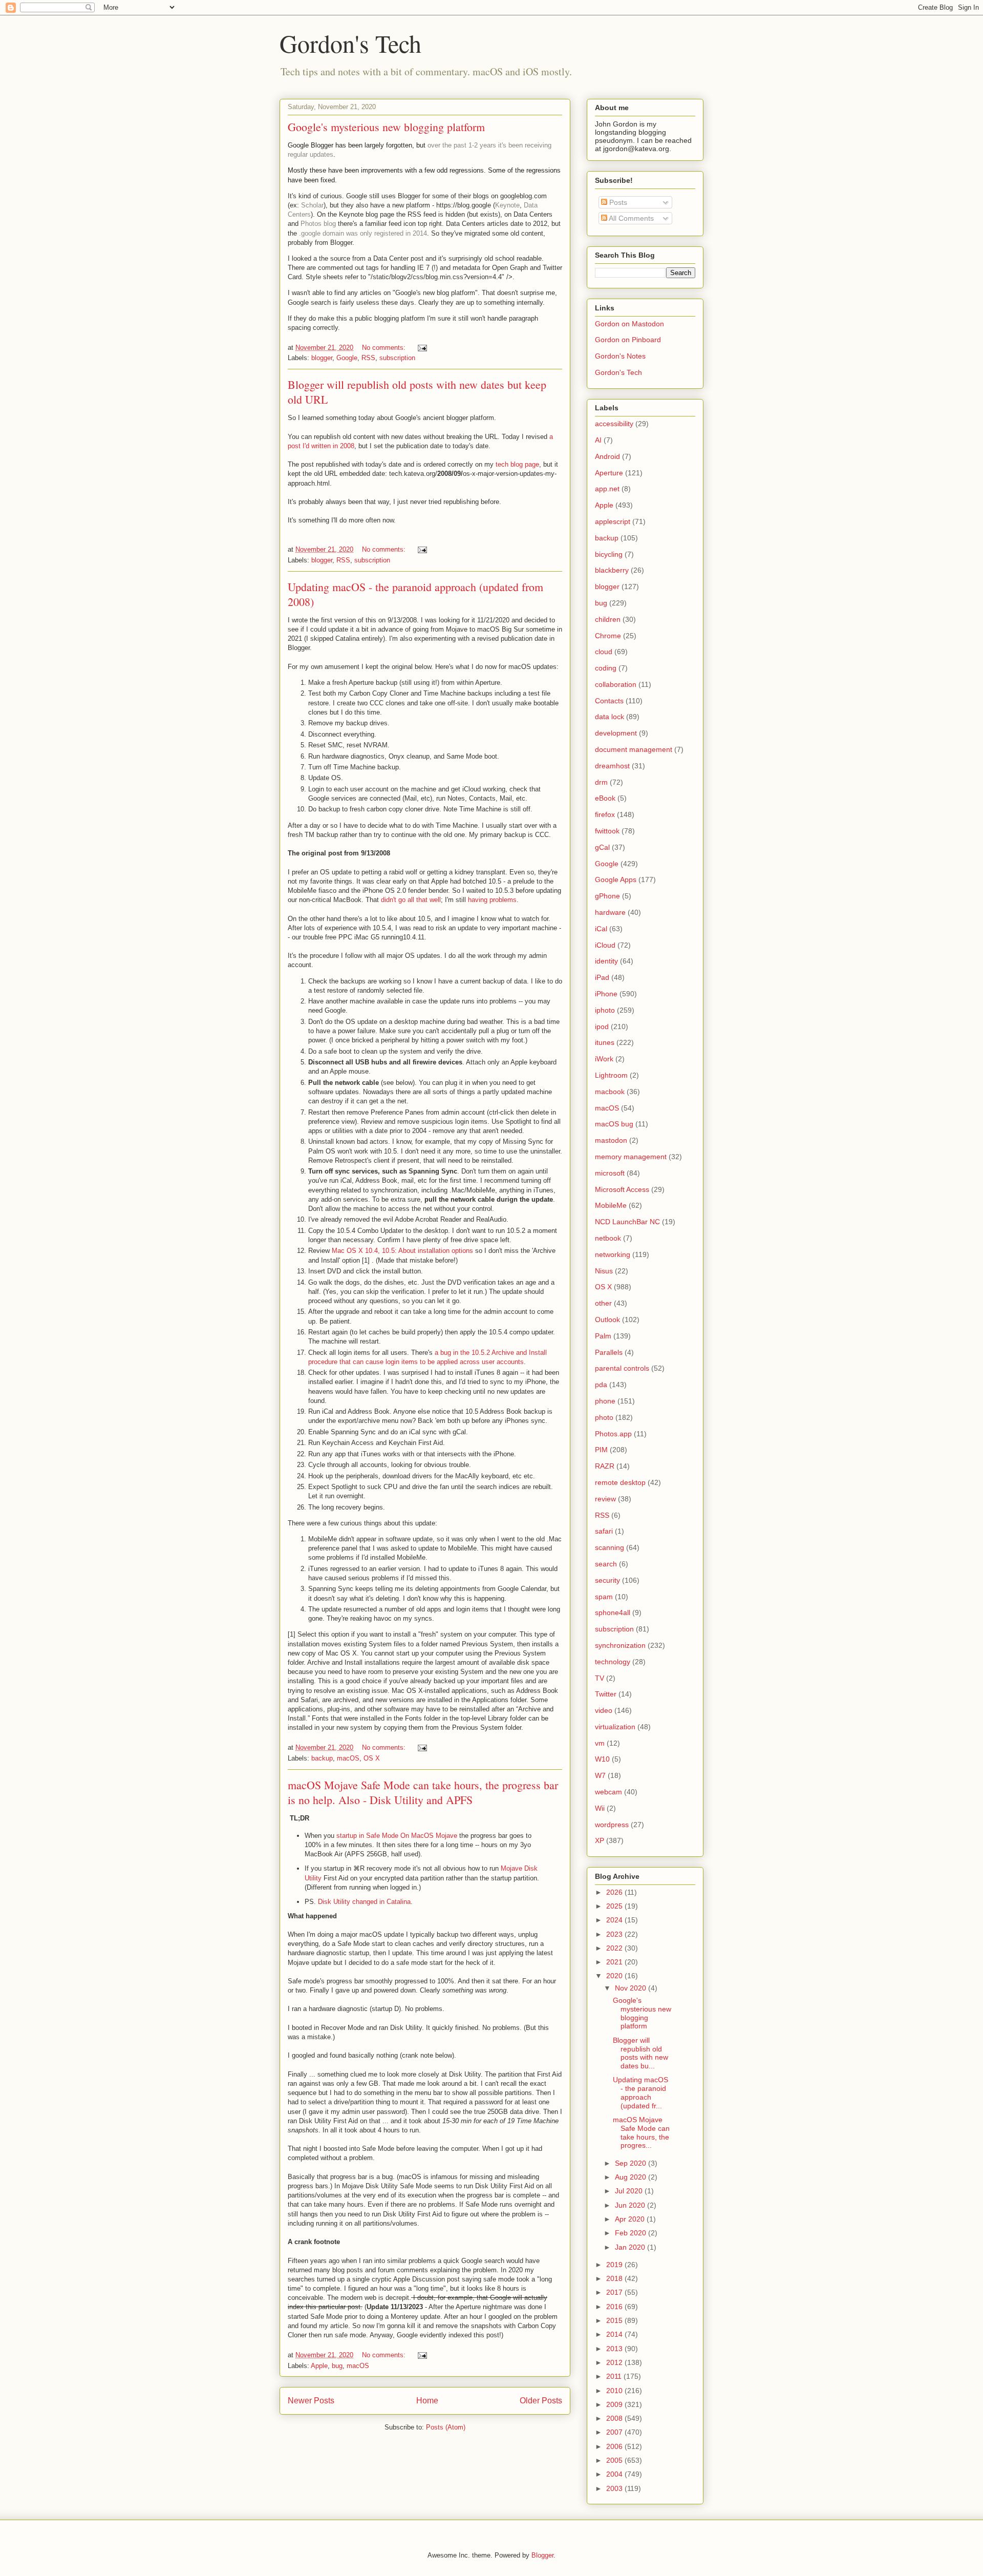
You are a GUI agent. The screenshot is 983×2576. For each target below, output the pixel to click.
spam (604, 1597)
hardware (610, 912)
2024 (615, 1920)
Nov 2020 (632, 1988)
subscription (397, 358)
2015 (615, 2320)
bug (337, 2366)
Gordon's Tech (350, 43)
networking (613, 1254)
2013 (615, 2349)
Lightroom (611, 1075)
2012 (615, 2362)
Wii (600, 1808)
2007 (615, 2432)
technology (613, 1662)
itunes (605, 1042)
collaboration (616, 684)
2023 (615, 1934)
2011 (615, 2376)
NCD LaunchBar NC (627, 1222)
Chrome (608, 636)
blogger (322, 358)
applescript (613, 521)
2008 (615, 2418)
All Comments (631, 218)
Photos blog (318, 224)
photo (604, 1417)
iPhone (606, 994)
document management (634, 749)
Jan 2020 (631, 2247)
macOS (348, 1758)
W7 (600, 1775)
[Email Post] (422, 348)
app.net (607, 489)
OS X (372, 1758)
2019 (615, 2265)
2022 (615, 1948)
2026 (615, 1892)
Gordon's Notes (620, 356)
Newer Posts (311, 2401)
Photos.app (613, 1434)
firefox (605, 814)
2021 (615, 1962)
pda (601, 1385)
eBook (605, 798)
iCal (601, 929)
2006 (615, 2446)
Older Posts (541, 2401)
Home (427, 2401)
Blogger (542, 2555)
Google (347, 358)
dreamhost (612, 766)
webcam (608, 1792)
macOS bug (614, 1124)
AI (598, 440)
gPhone (607, 896)
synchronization (620, 1645)
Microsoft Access (622, 1189)
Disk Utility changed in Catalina (364, 1902)
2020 (615, 1976)
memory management (631, 1157)
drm (601, 782)
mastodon (611, 1140)
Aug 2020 (632, 2177)
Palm (603, 1336)
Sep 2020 (632, 2163)
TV (600, 1678)
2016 (615, 2307)
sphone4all (613, 1612)
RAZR (605, 1466)
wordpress (612, 1825)
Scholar (312, 205)
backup (322, 1758)
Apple (319, 2366)
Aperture (609, 473)
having (478, 900)
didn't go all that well (411, 900)
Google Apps (616, 879)
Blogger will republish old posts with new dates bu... (640, 2053)
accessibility (614, 424)
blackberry (612, 570)
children (608, 619)
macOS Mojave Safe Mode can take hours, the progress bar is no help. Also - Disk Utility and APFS (423, 1792)
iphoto (605, 1010)
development (616, 733)
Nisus (604, 1271)
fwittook (607, 831)
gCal (602, 847)
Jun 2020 (631, 2205)
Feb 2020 (632, 2233)
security (607, 1580)
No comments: (385, 348)
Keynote (507, 205)
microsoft (610, 1173)
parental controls (622, 1368)
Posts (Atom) (446, 2427)
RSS (368, 358)
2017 (615, 2292)
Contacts (609, 701)
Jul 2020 (630, 2191)
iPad (602, 977)
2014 (615, 2334)
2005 (615, 2460)
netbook (608, 1238)
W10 (602, 1759)
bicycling (609, 554)
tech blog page (517, 464)
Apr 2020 (631, 2219)
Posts (617, 202)
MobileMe (611, 1205)
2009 (615, 2404)
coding (606, 668)
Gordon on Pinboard (628, 340)
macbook (610, 1092)
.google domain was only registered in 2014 (363, 233)
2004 (615, 2474)
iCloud (605, 945)
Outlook (607, 1320)
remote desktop (620, 1482)
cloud (604, 652)
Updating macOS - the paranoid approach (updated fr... (640, 2092)
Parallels (609, 1352)
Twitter (606, 1694)
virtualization (615, 1727)
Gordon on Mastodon (629, 324)
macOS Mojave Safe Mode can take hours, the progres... (641, 2132)
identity (606, 961)
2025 (615, 1906)
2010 (615, 2391)
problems (503, 900)
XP (600, 1840)
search (606, 1564)
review (605, 1499)
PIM (601, 1450)
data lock (610, 717)
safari (604, 1531)
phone (605, 1401)
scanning (610, 1547)
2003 (615, 2488)
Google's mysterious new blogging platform (386, 127)
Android (607, 456)
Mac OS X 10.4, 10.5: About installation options (402, 1251)
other (603, 1303)
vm (600, 1743)
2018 (615, 2278)
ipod (602, 1027)
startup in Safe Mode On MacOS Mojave (397, 1836)
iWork (604, 1059)
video (604, 1710)
